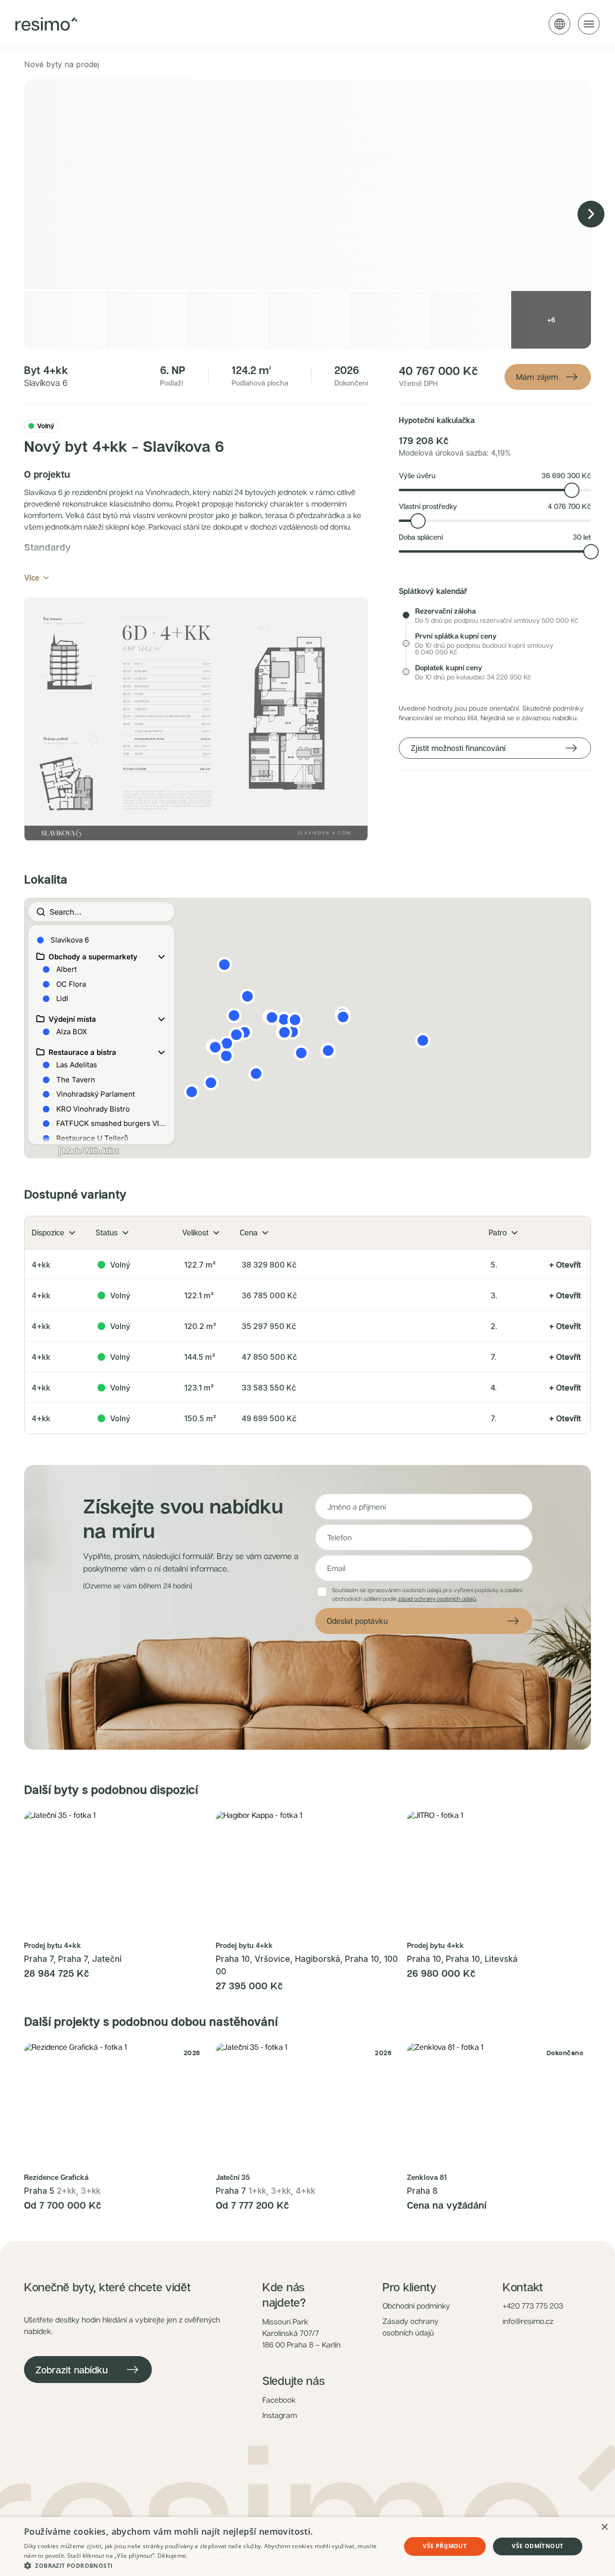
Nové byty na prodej (61, 64)
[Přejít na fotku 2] (117, 1930)
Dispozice (48, 1233)
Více (32, 578)
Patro (498, 1233)
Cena (249, 1233)
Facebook (279, 2400)
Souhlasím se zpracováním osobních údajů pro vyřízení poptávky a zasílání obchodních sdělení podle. (427, 1594)
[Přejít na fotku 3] (123, 1930)
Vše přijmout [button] (445, 2546)
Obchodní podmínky (416, 2306)
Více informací (209, 2556)
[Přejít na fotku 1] (107, 1930)
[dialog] (307, 2546)
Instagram (280, 2415)
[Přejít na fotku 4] (128, 1930)
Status (107, 1233)
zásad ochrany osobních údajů (437, 1599)
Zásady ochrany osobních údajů (411, 2327)
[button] (196, 720)
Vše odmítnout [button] (537, 2546)
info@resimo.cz (528, 2321)
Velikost (195, 1233)
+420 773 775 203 (533, 2306)
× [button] (604, 2527)
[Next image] (591, 214)
